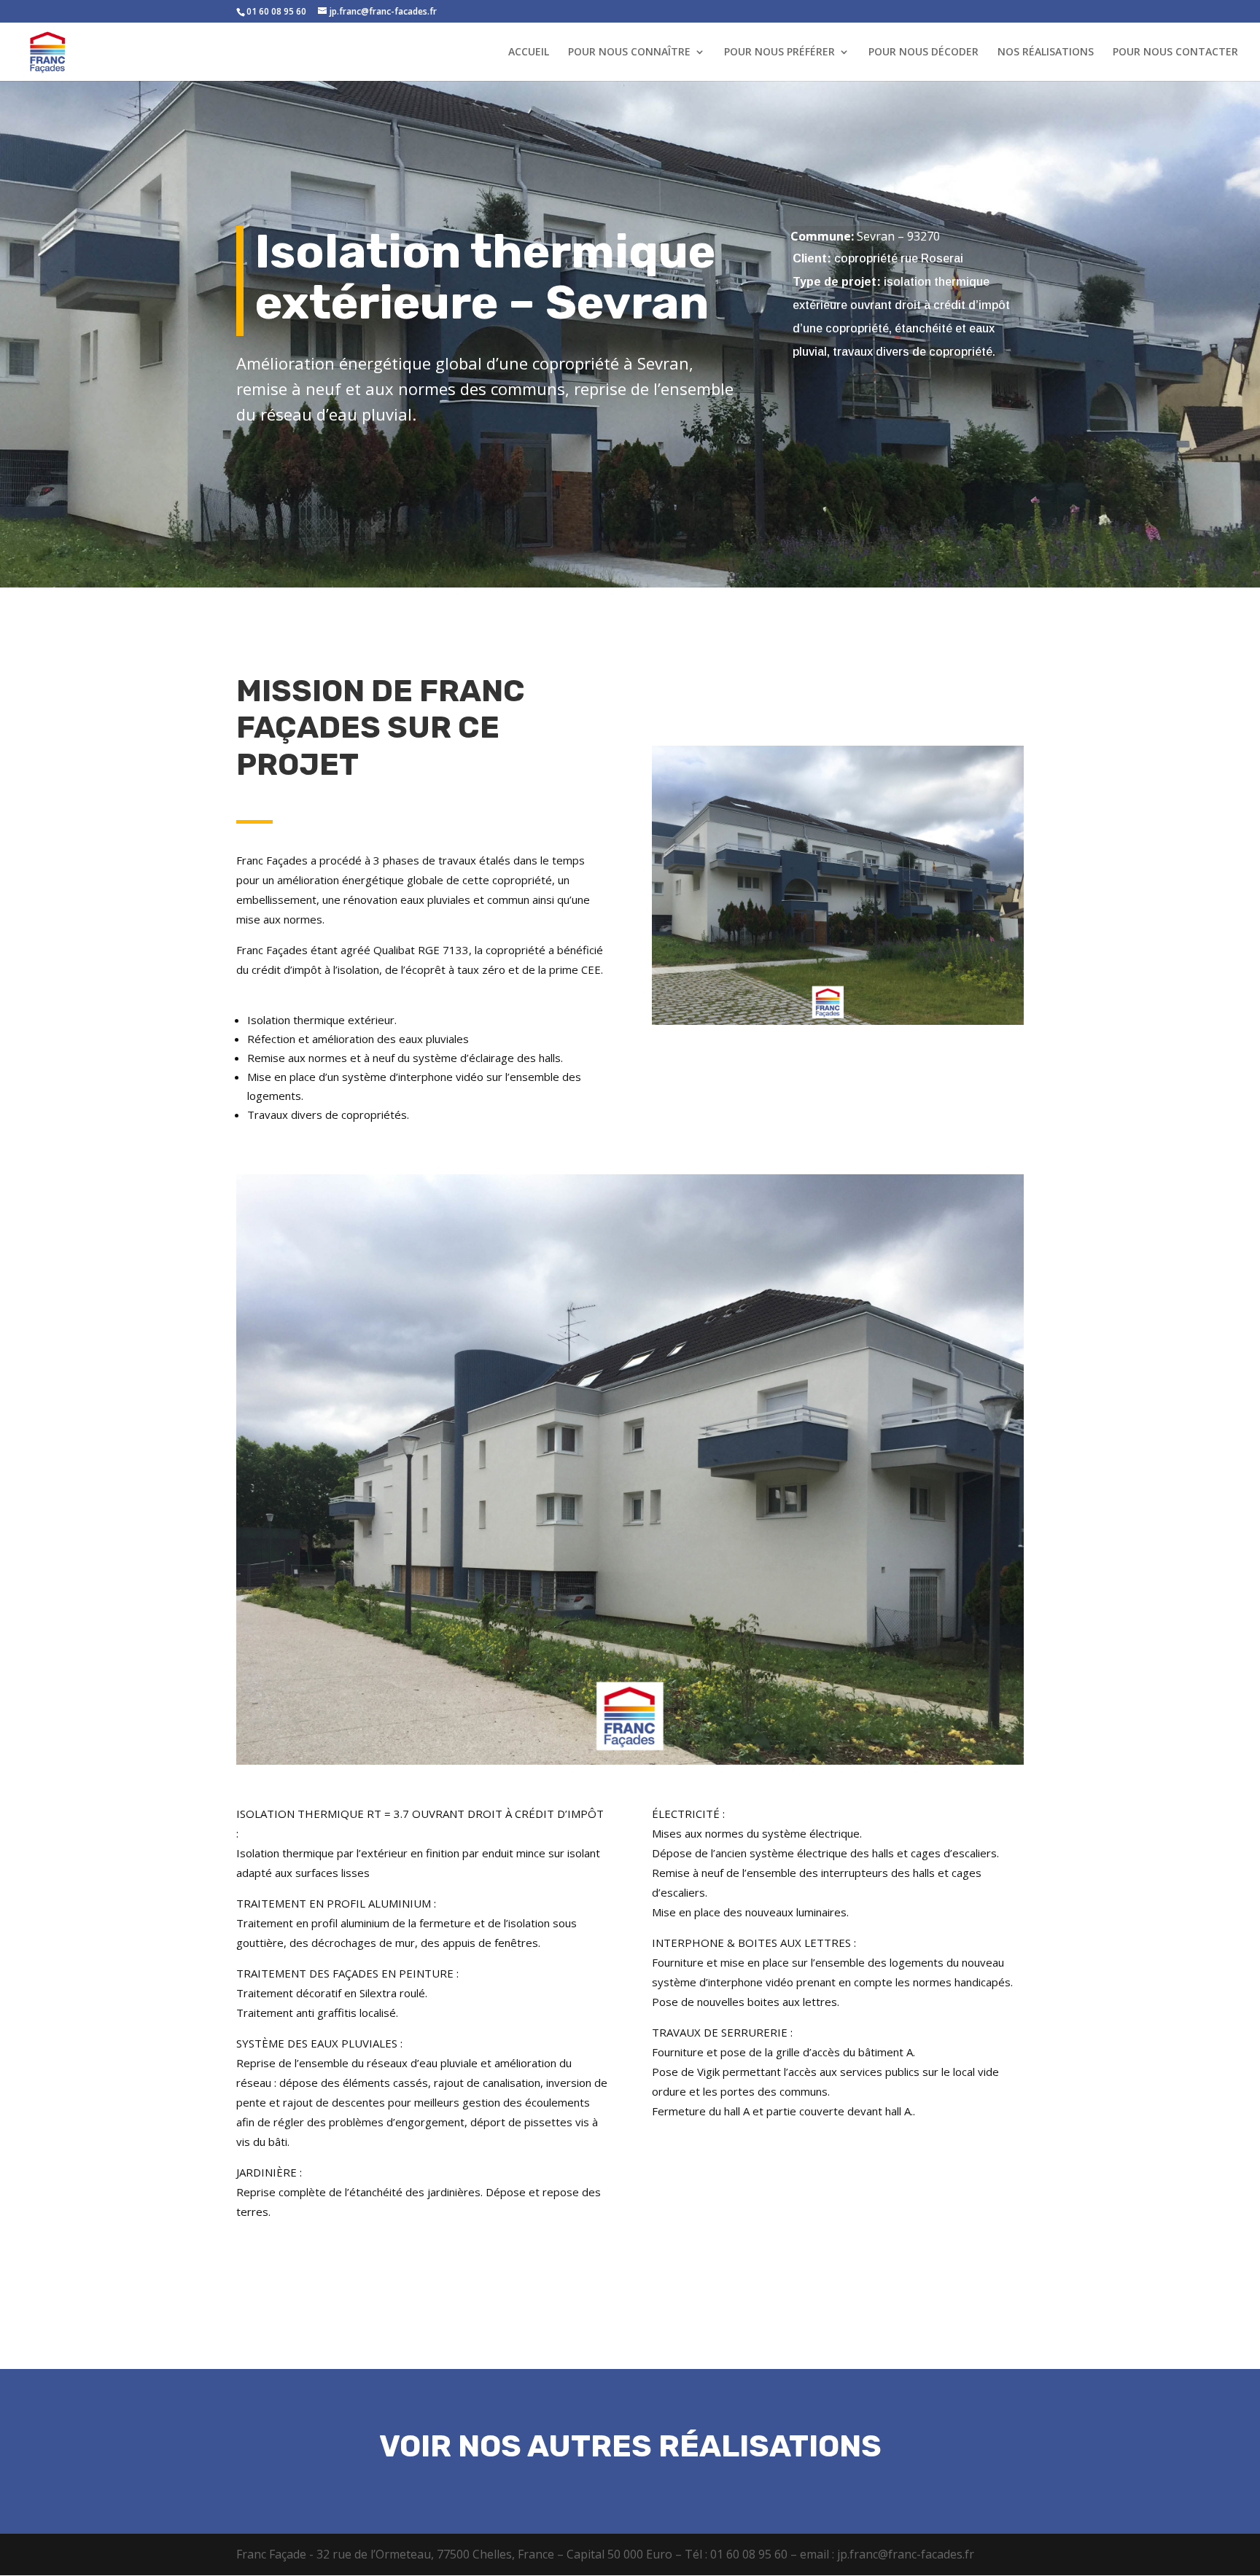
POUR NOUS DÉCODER (923, 52)
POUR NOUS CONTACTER (1175, 52)
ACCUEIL (529, 52)
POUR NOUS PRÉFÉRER (779, 52)
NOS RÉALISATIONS (1046, 52)
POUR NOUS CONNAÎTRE (629, 52)
